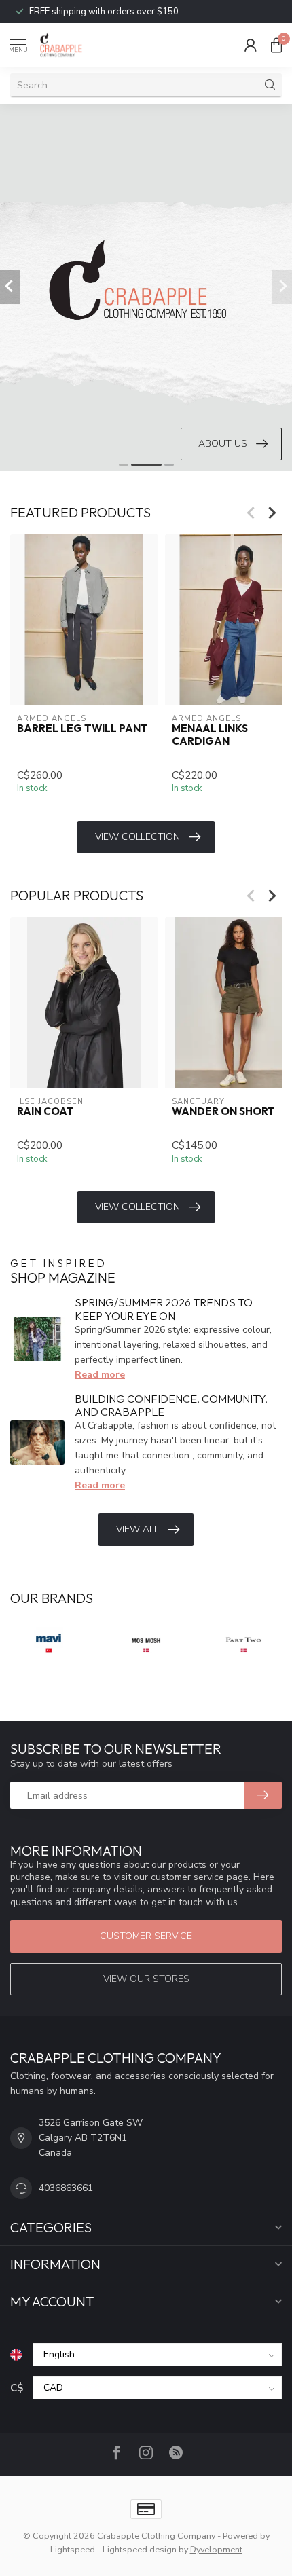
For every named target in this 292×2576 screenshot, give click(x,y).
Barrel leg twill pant (83, 729)
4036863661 (66, 2188)
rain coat (45, 1111)
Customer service (146, 1936)
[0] (276, 45)
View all (138, 1529)
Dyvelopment (216, 2549)
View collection (138, 837)
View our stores (146, 1979)
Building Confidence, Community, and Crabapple (171, 1405)
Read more (100, 1375)
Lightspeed (73, 2549)
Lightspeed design (140, 2549)
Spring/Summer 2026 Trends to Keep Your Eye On (164, 1309)
